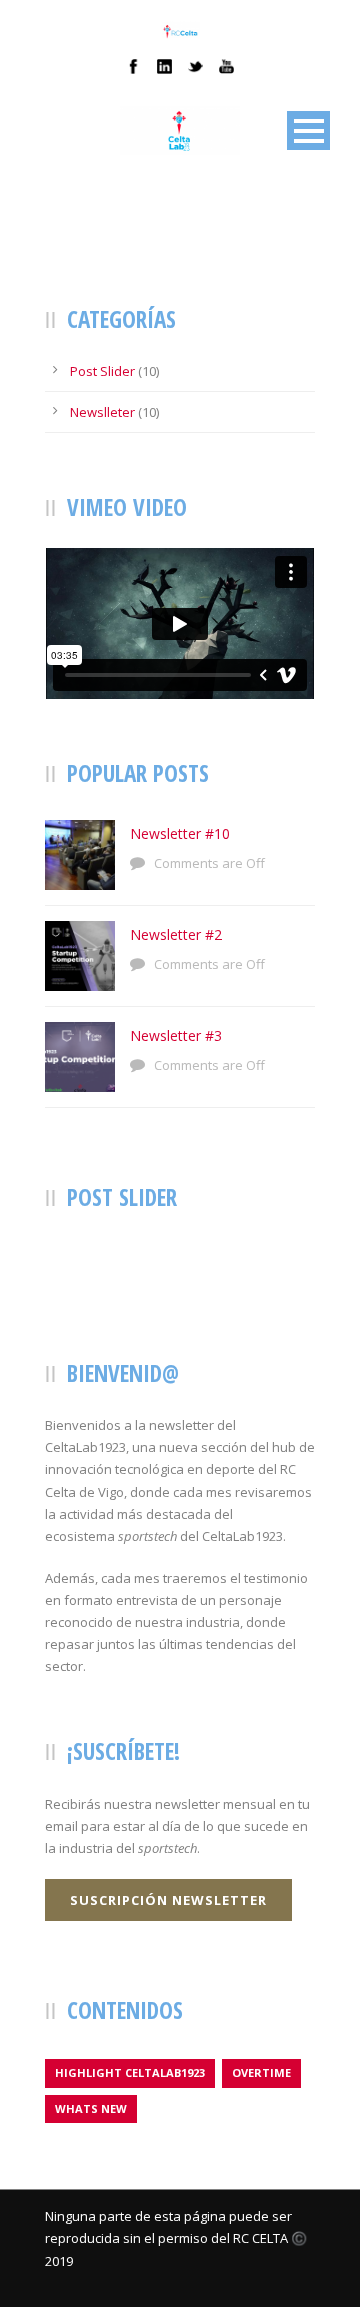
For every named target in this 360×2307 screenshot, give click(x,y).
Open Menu (308, 130)
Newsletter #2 (176, 934)
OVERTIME (261, 2072)
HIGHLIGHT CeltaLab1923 (130, 2072)
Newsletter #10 (180, 833)
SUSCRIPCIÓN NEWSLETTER (168, 1900)
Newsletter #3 (176, 1035)
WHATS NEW (91, 2108)
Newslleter (102, 412)
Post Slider (102, 371)
